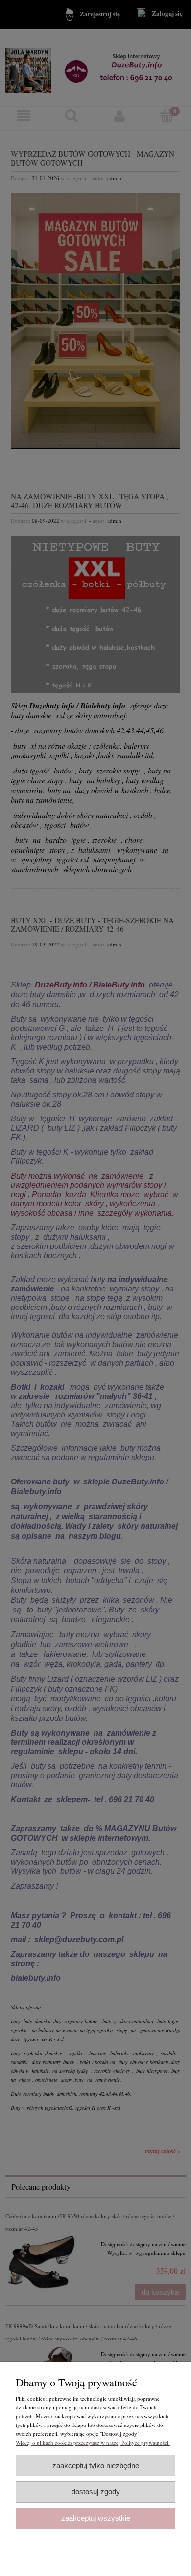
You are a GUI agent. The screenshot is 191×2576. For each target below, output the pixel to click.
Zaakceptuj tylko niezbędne (96, 2465)
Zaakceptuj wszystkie (96, 2518)
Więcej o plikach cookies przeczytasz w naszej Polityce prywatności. (93, 2442)
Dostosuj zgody (96, 2492)
